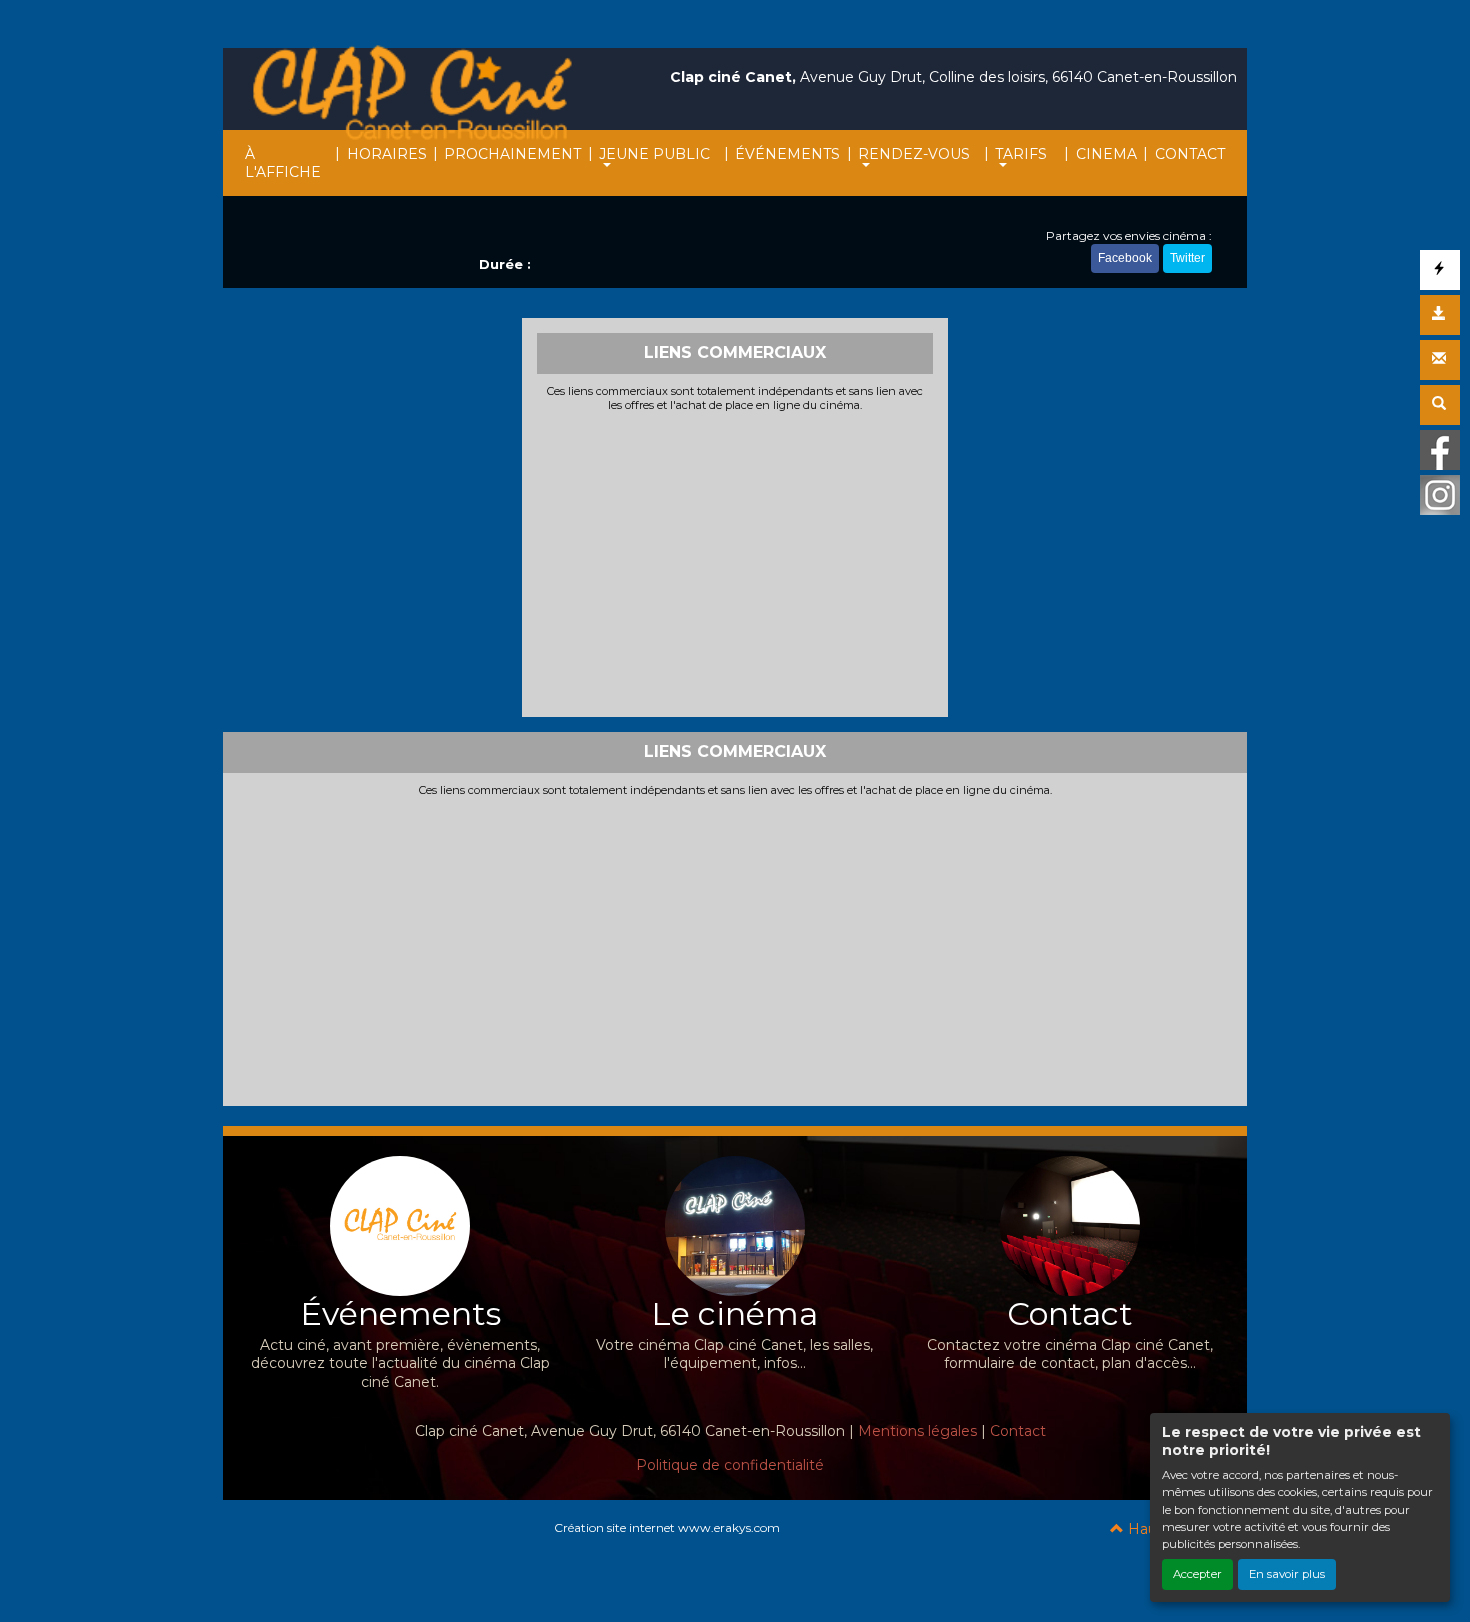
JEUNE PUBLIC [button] (654, 154)
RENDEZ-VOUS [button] (914, 154)
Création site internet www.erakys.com (667, 1527)
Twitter (1187, 258)
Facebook (1125, 258)
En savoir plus (1287, 1574)
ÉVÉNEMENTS (787, 154)
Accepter (1197, 1574)
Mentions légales (917, 1431)
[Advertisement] (735, 562)
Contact (1018, 1431)
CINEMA (1106, 154)
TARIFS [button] (1021, 154)
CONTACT (1190, 154)
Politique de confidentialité (730, 1465)
